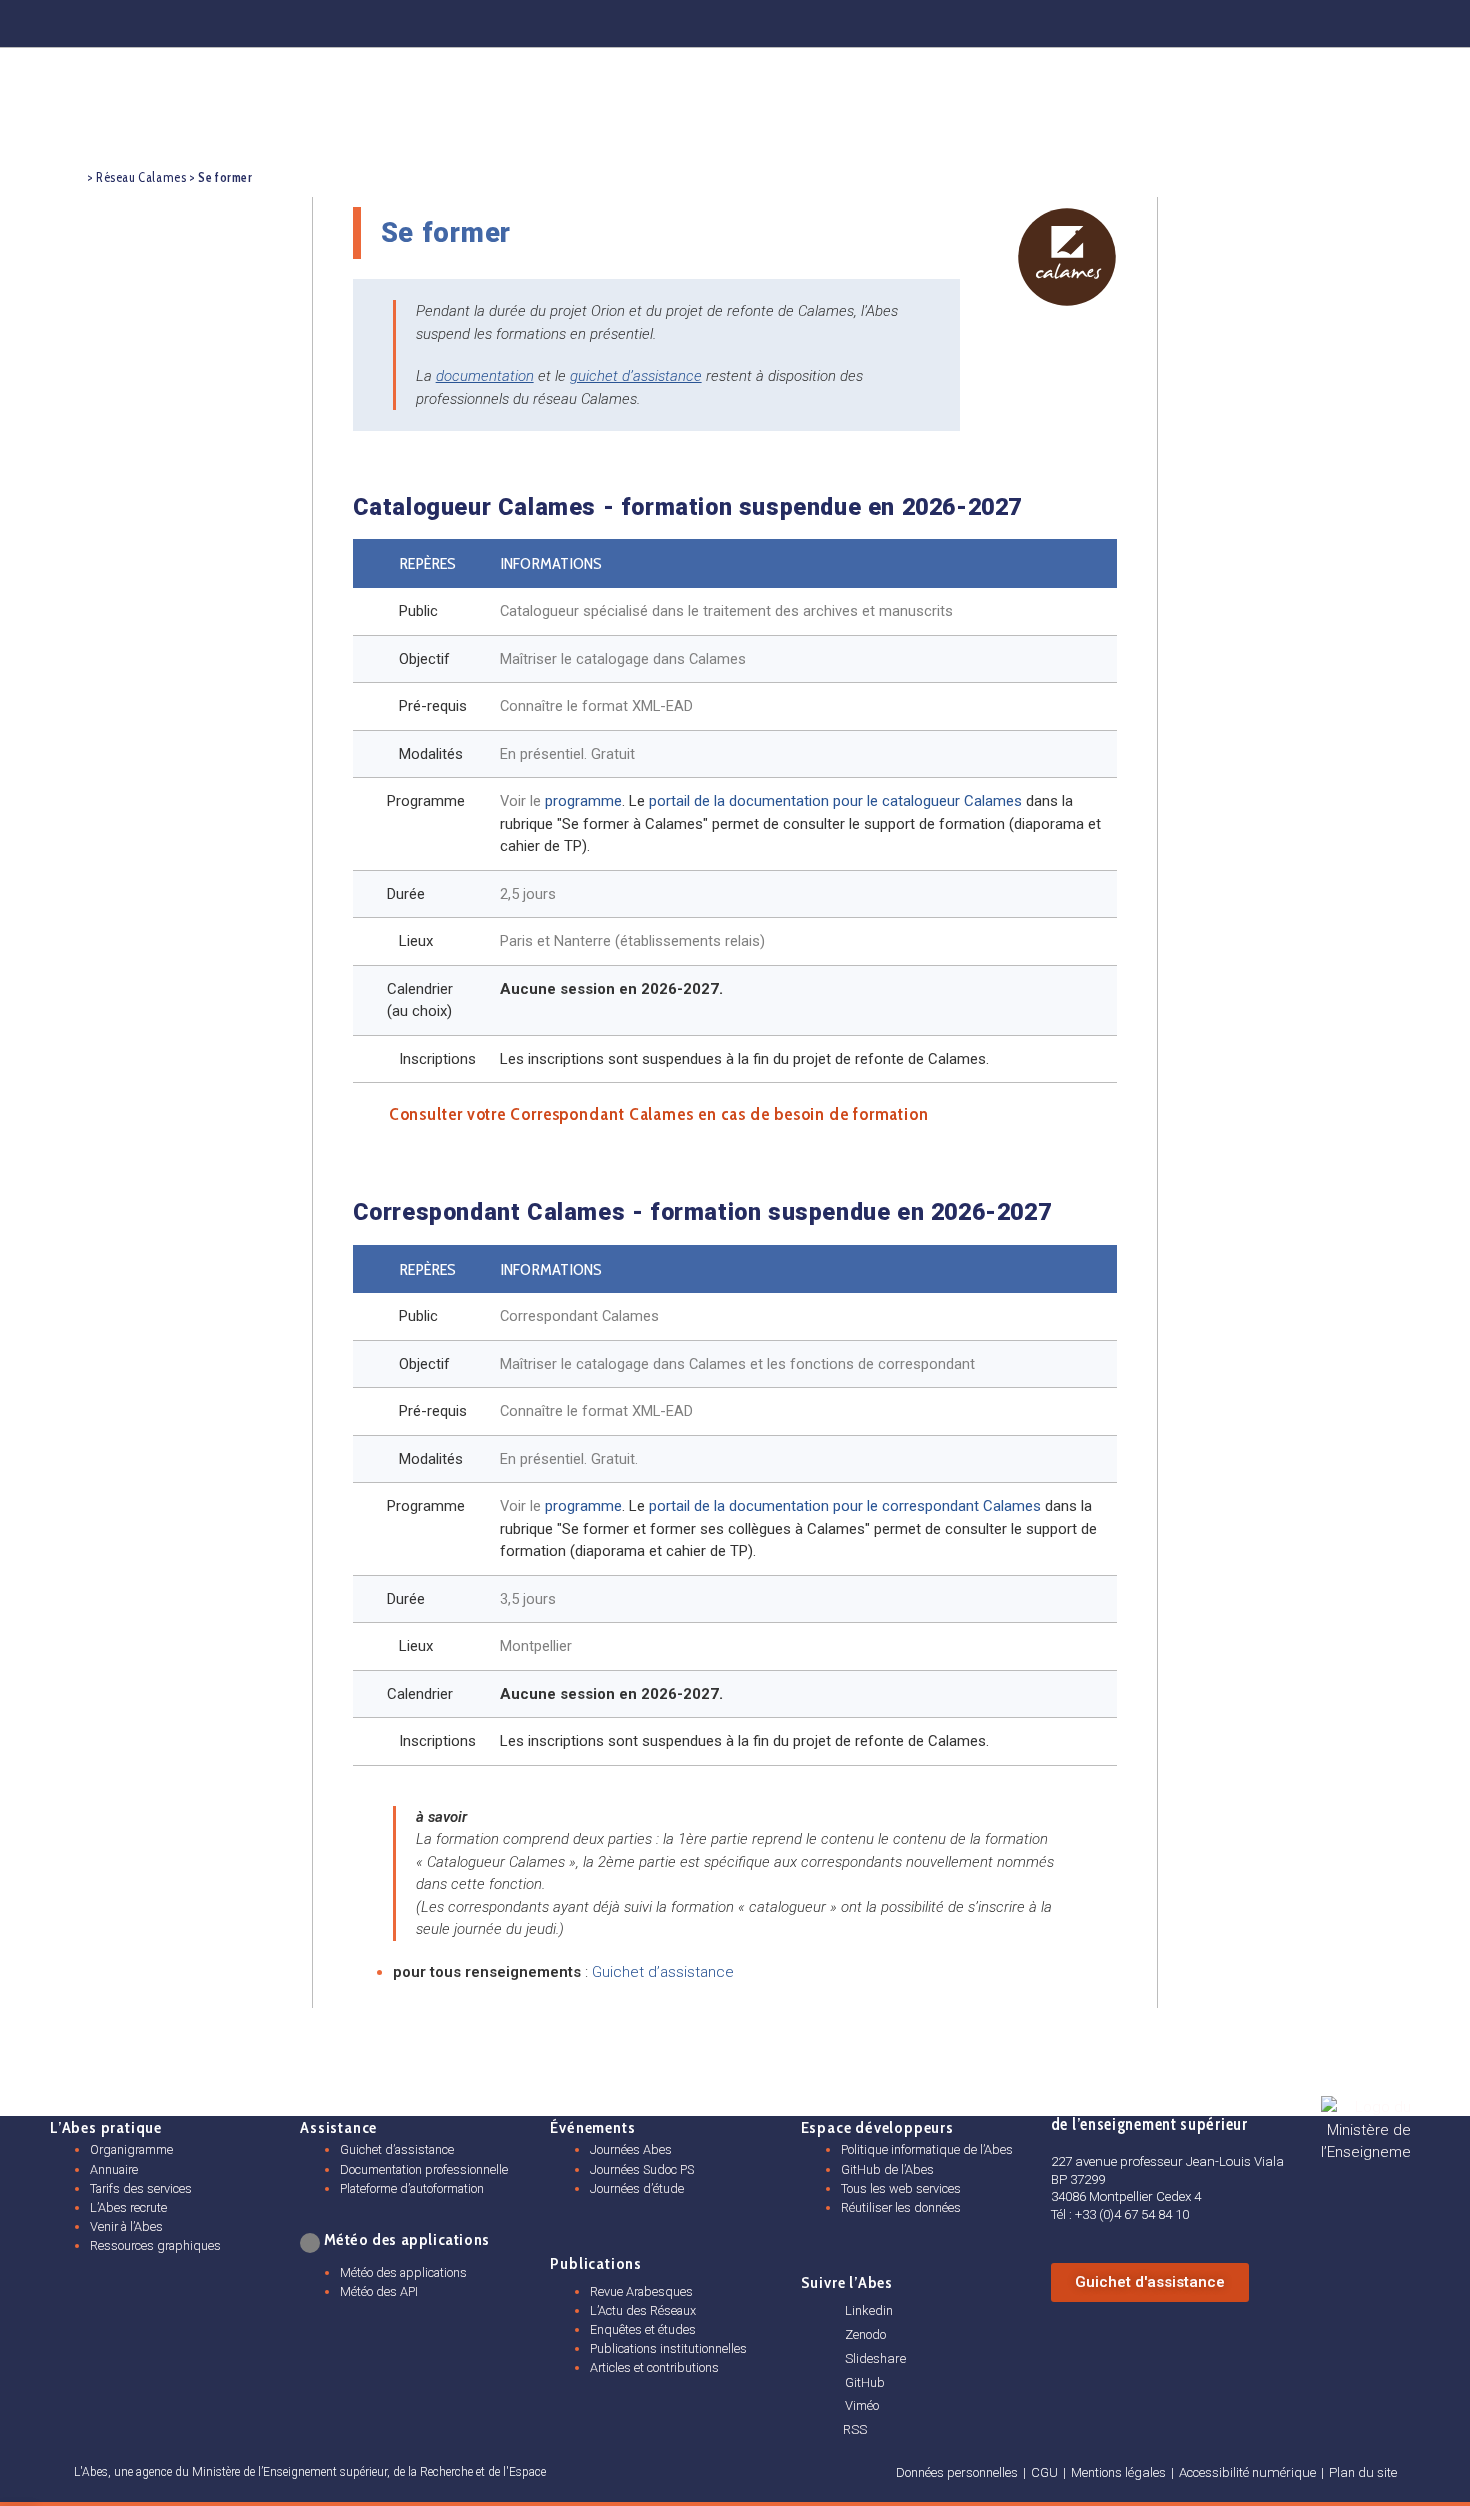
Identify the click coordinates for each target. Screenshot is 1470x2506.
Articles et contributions (654, 2367)
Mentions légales (1118, 2472)
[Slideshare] (829, 2358)
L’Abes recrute (128, 2207)
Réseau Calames (141, 177)
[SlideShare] (1228, 20)
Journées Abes (631, 2149)
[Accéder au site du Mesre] (1366, 2131)
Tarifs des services (141, 2188)
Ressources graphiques (155, 2245)
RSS (855, 2429)
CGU (1044, 2472)
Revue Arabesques (641, 2291)
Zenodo (865, 2334)
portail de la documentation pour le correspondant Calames (845, 1506)
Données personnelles (957, 2472)
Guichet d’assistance (663, 1972)
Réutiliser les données (901, 2207)
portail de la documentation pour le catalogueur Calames (835, 801)
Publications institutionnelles (668, 2348)
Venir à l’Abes (126, 2226)
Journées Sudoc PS (642, 2169)
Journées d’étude (637, 2188)
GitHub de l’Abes (887, 2169)
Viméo (862, 2405)
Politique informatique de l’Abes (927, 2149)
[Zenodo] (1173, 20)
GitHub (865, 2382)
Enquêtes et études (643, 2329)
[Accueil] (69, 176)
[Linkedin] (1117, 20)
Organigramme (131, 2149)
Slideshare (875, 2358)
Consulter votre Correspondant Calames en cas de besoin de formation (659, 1114)
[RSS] (828, 2430)
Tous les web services (901, 2188)
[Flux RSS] (1393, 20)
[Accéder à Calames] (1067, 257)
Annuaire (114, 2169)
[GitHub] (1283, 20)
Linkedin (869, 2310)
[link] (309, 2243)
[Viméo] (829, 2406)
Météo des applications (403, 2272)
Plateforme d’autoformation (412, 2188)
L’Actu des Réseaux (643, 2310)
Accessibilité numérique (1247, 2472)
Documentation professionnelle (424, 2169)
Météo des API (379, 2291)
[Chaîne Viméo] (1339, 20)
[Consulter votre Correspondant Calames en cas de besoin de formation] (363, 1113)
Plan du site (1363, 2472)
